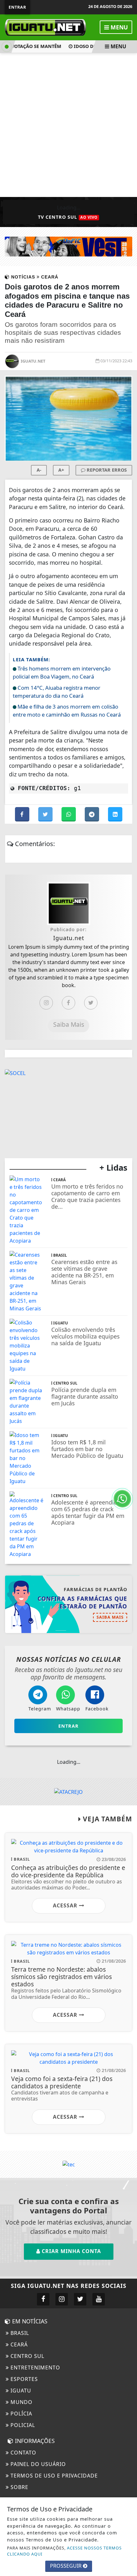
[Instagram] (46, 1003)
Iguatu (20, 2391)
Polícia (21, 2414)
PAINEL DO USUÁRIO (37, 2464)
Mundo (21, 2402)
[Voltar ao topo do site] (127, 1417)
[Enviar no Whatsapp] (69, 814)
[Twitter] (91, 1003)
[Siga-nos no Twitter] (80, 2299)
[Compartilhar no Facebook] (23, 814)
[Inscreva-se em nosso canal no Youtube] (99, 2299)
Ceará (18, 2344)
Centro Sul (27, 2356)
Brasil (19, 2333)
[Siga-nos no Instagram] (62, 2299)
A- (39, 470)
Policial (22, 2425)
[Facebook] (68, 1003)
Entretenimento (35, 2368)
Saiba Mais (69, 1024)
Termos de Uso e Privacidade (53, 2476)
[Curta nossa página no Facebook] (43, 2299)
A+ (61, 470)
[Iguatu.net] (45, 27)
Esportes (23, 2379)
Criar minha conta (71, 2251)
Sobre (19, 2487)
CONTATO (23, 2453)
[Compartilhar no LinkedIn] (115, 814)
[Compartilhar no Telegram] (93, 814)
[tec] (69, 2164)
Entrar (17, 7)
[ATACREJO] (68, 1791)
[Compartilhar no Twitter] (46, 814)
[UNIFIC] (68, 246)
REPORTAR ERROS (106, 470)
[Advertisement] (68, 125)
